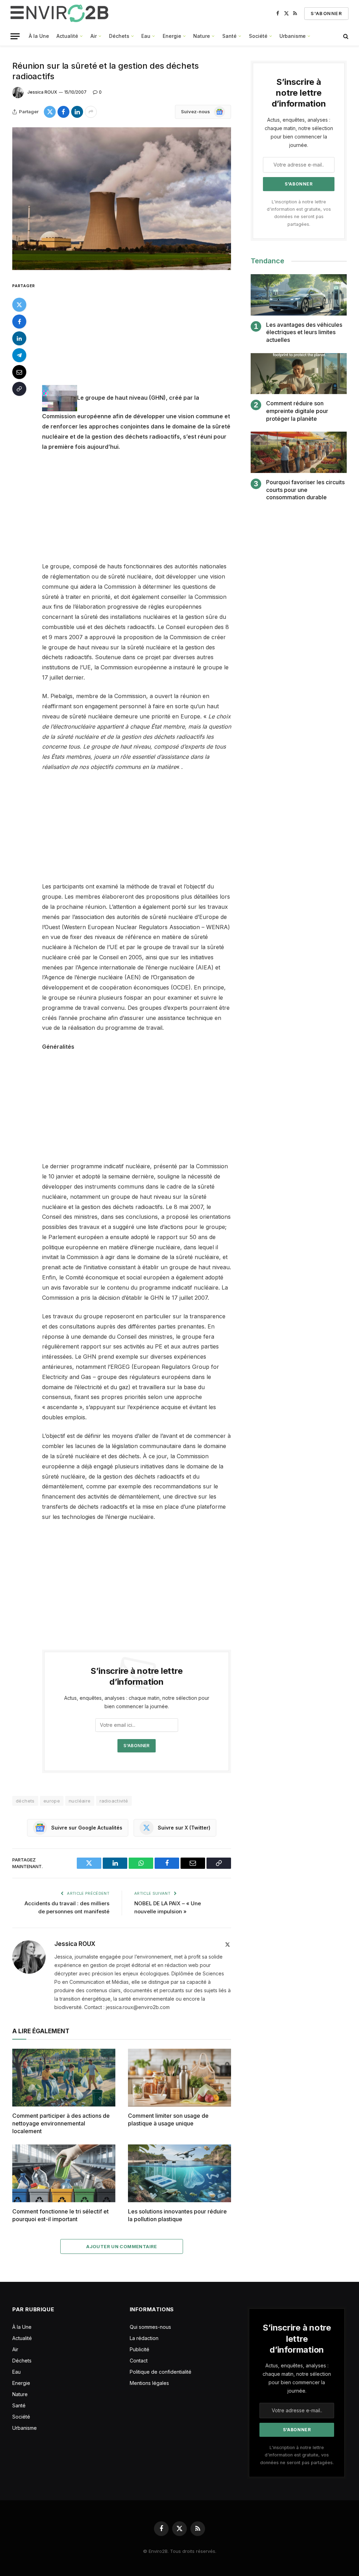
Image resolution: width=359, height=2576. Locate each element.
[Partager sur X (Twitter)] (50, 112)
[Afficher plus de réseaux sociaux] (91, 112)
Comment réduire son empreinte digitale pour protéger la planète (297, 411)
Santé (229, 36)
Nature (202, 36)
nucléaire (80, 1801)
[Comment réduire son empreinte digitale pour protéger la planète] (299, 374)
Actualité (67, 36)
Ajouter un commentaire (122, 2246)
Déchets (119, 36)
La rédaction (144, 2338)
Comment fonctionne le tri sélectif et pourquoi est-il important (60, 2215)
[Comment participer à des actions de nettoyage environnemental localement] (64, 2078)
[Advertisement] (151, 333)
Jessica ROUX (42, 92)
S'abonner (326, 13)
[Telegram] (19, 355)
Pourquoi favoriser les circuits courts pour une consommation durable (305, 490)
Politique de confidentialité (161, 2372)
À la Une (39, 36)
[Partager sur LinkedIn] (77, 112)
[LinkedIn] (19, 338)
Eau (146, 36)
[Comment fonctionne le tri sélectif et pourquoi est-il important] (64, 2173)
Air (94, 36)
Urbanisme (293, 36)
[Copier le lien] (19, 389)
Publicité (140, 2349)
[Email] (19, 372)
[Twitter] (19, 305)
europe (52, 1801)
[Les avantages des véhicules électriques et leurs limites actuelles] (299, 295)
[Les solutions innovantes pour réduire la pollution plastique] (179, 2173)
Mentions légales (149, 2383)
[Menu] (15, 36)
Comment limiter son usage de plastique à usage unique (168, 2119)
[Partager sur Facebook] (63, 112)
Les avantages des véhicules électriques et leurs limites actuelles (304, 332)
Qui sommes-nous (150, 2327)
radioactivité (114, 1801)
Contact (139, 2361)
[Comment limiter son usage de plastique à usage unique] (179, 2078)
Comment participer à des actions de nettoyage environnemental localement (61, 2123)
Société (258, 36)
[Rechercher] (345, 36)
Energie (172, 36)
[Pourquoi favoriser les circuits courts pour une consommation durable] (299, 452)
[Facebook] (19, 322)
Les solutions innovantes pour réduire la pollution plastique (177, 2215)
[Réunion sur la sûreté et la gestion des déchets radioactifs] (122, 199)
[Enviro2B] (61, 13)
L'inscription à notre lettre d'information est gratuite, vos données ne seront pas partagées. (297, 2455)
